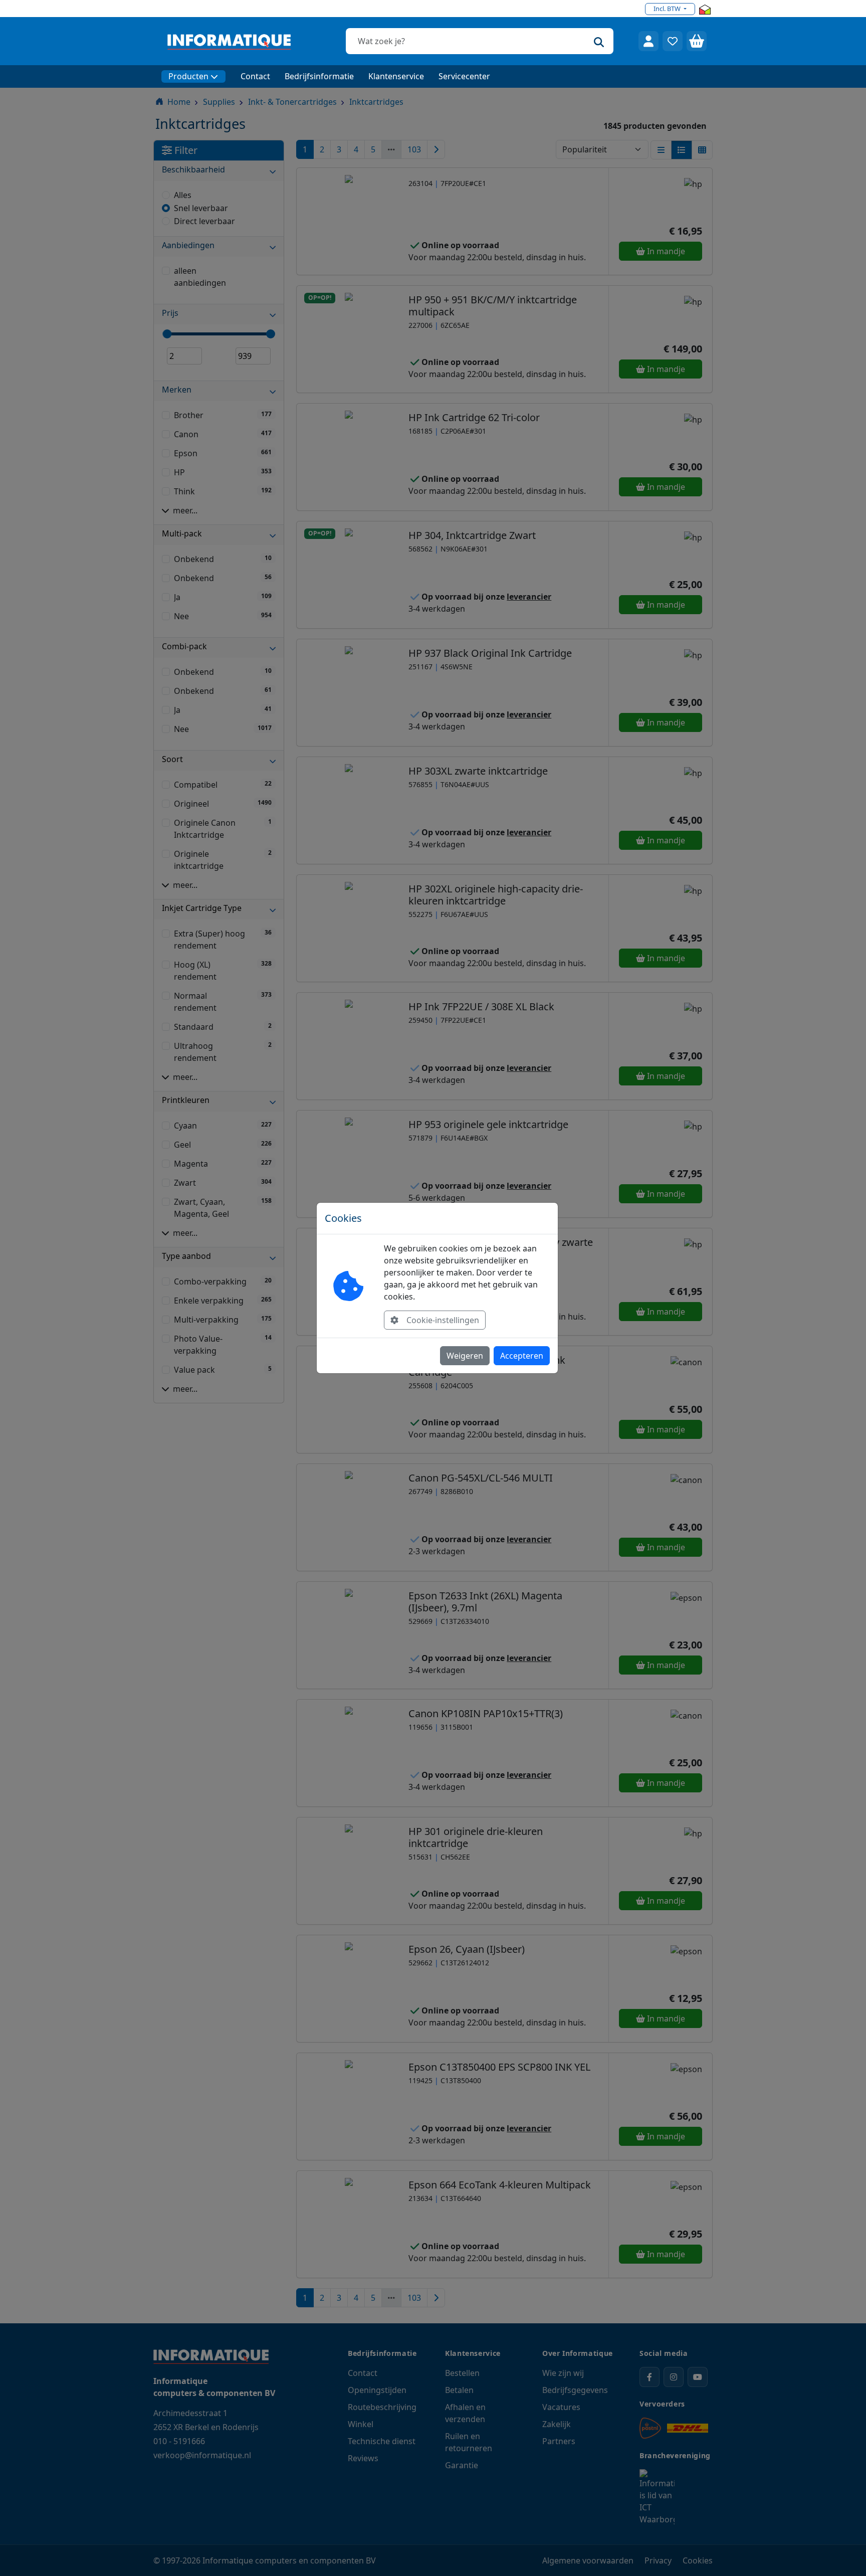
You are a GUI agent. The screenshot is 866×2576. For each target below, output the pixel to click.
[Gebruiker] (648, 41)
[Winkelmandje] (697, 41)
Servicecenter (464, 76)
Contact (255, 76)
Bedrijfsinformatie (319, 76)
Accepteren (522, 1356)
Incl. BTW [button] (668, 9)
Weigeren (465, 1356)
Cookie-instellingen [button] (443, 1320)
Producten (188, 76)
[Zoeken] (599, 41)
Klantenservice (396, 76)
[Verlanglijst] (673, 41)
